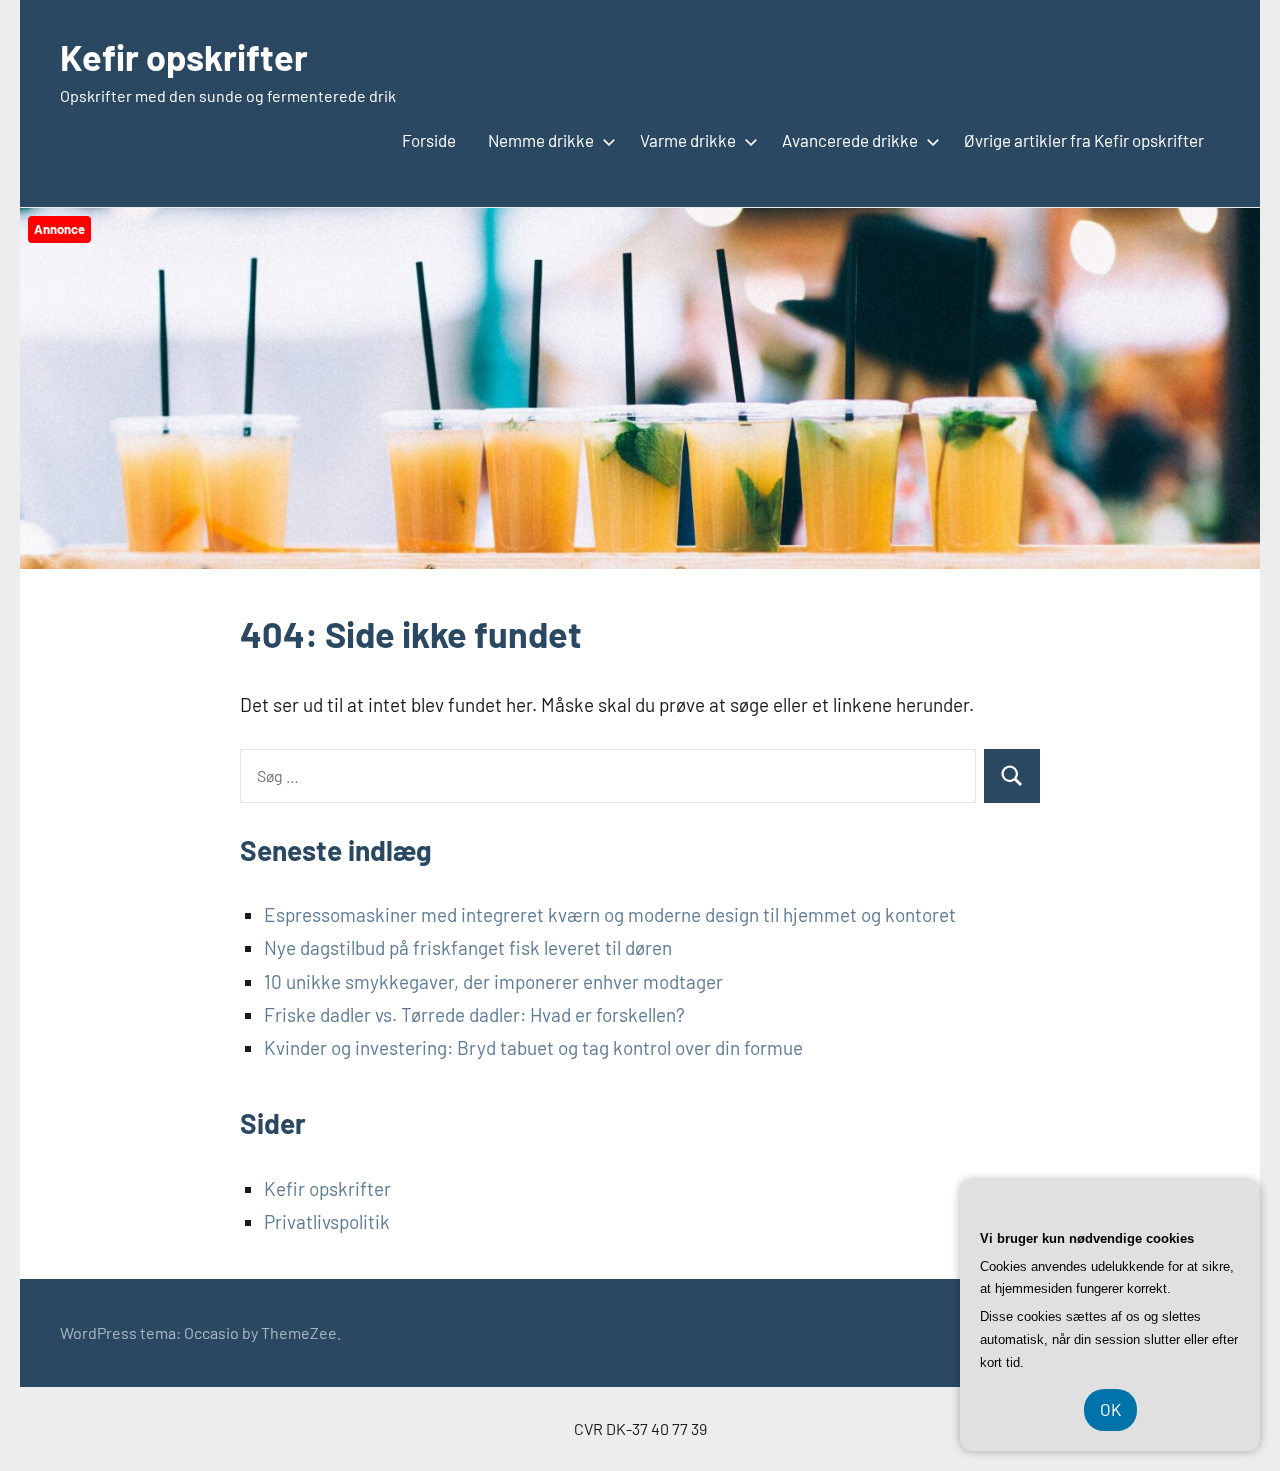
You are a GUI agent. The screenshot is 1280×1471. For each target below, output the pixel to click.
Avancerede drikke (850, 140)
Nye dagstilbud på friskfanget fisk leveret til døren (468, 947)
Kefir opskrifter (184, 56)
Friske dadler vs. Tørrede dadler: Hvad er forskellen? (474, 1014)
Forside (429, 140)
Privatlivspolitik (327, 1221)
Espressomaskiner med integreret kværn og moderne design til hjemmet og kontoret (610, 914)
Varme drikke (688, 140)
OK (1110, 1409)
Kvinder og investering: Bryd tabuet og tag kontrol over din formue (533, 1047)
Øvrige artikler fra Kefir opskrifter (1084, 140)
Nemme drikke (541, 140)
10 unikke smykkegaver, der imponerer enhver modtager (493, 981)
